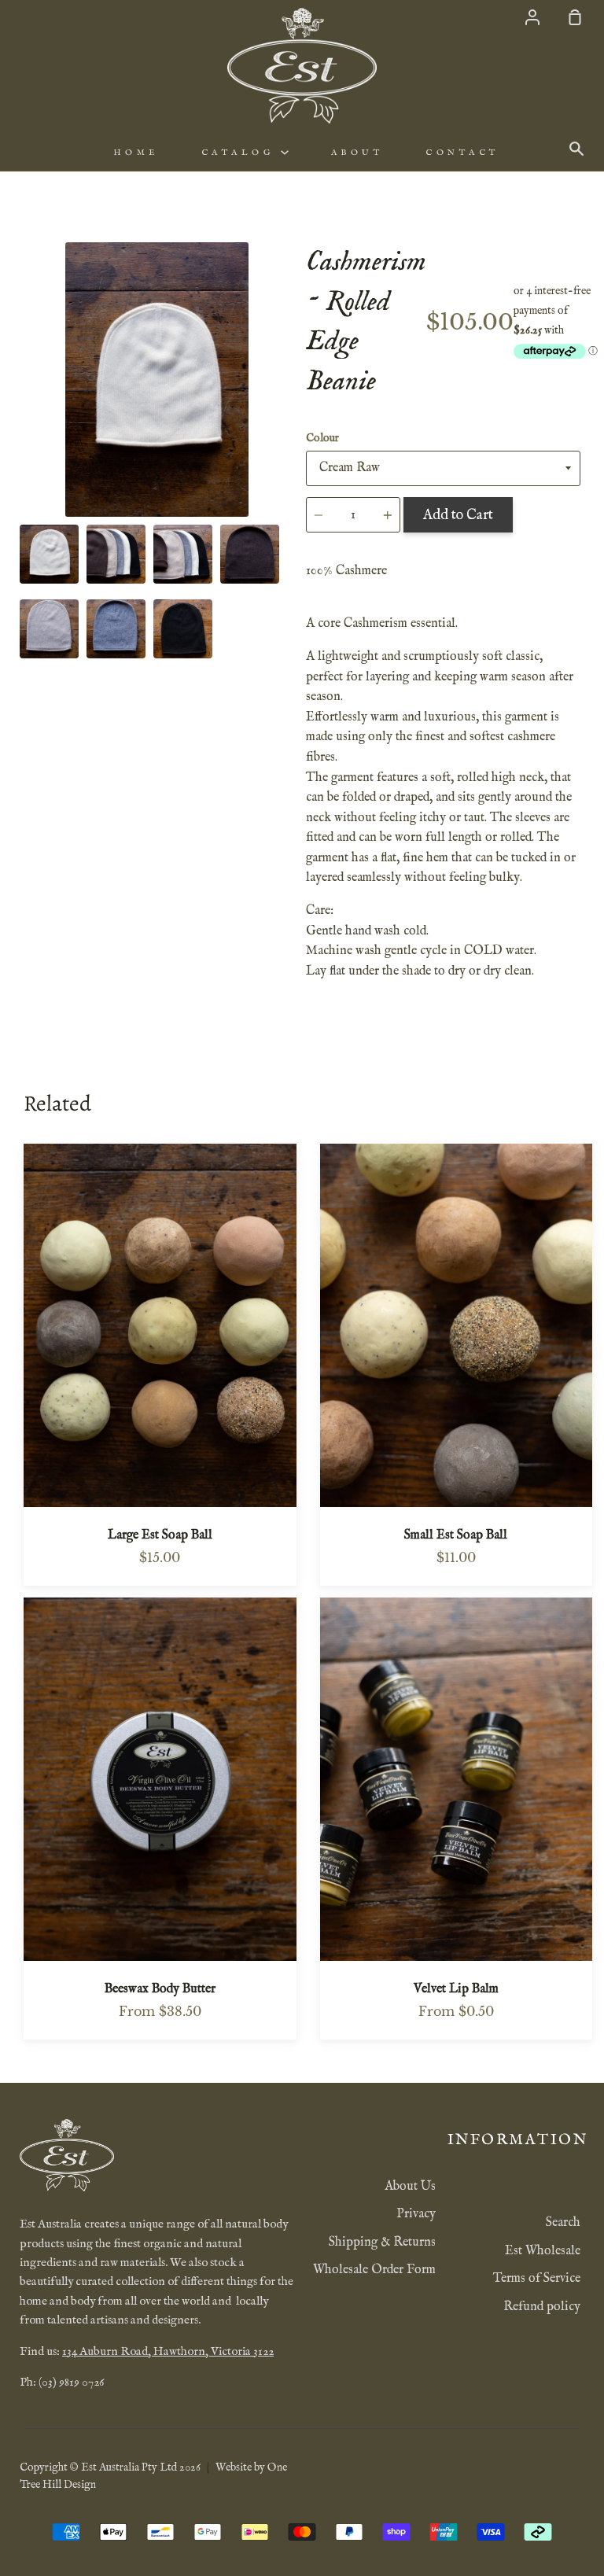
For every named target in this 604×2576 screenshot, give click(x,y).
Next (289, 420)
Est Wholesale (543, 2251)
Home (136, 153)
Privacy (416, 2214)
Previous (24, 420)
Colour (322, 438)
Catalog (241, 153)
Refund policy (542, 2307)
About (357, 153)
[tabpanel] (157, 380)
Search (563, 2223)
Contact (462, 153)
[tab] (49, 554)
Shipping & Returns (382, 2242)
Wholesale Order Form (374, 2270)
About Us (410, 2187)
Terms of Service (537, 2279)
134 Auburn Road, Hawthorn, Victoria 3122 (168, 2352)
